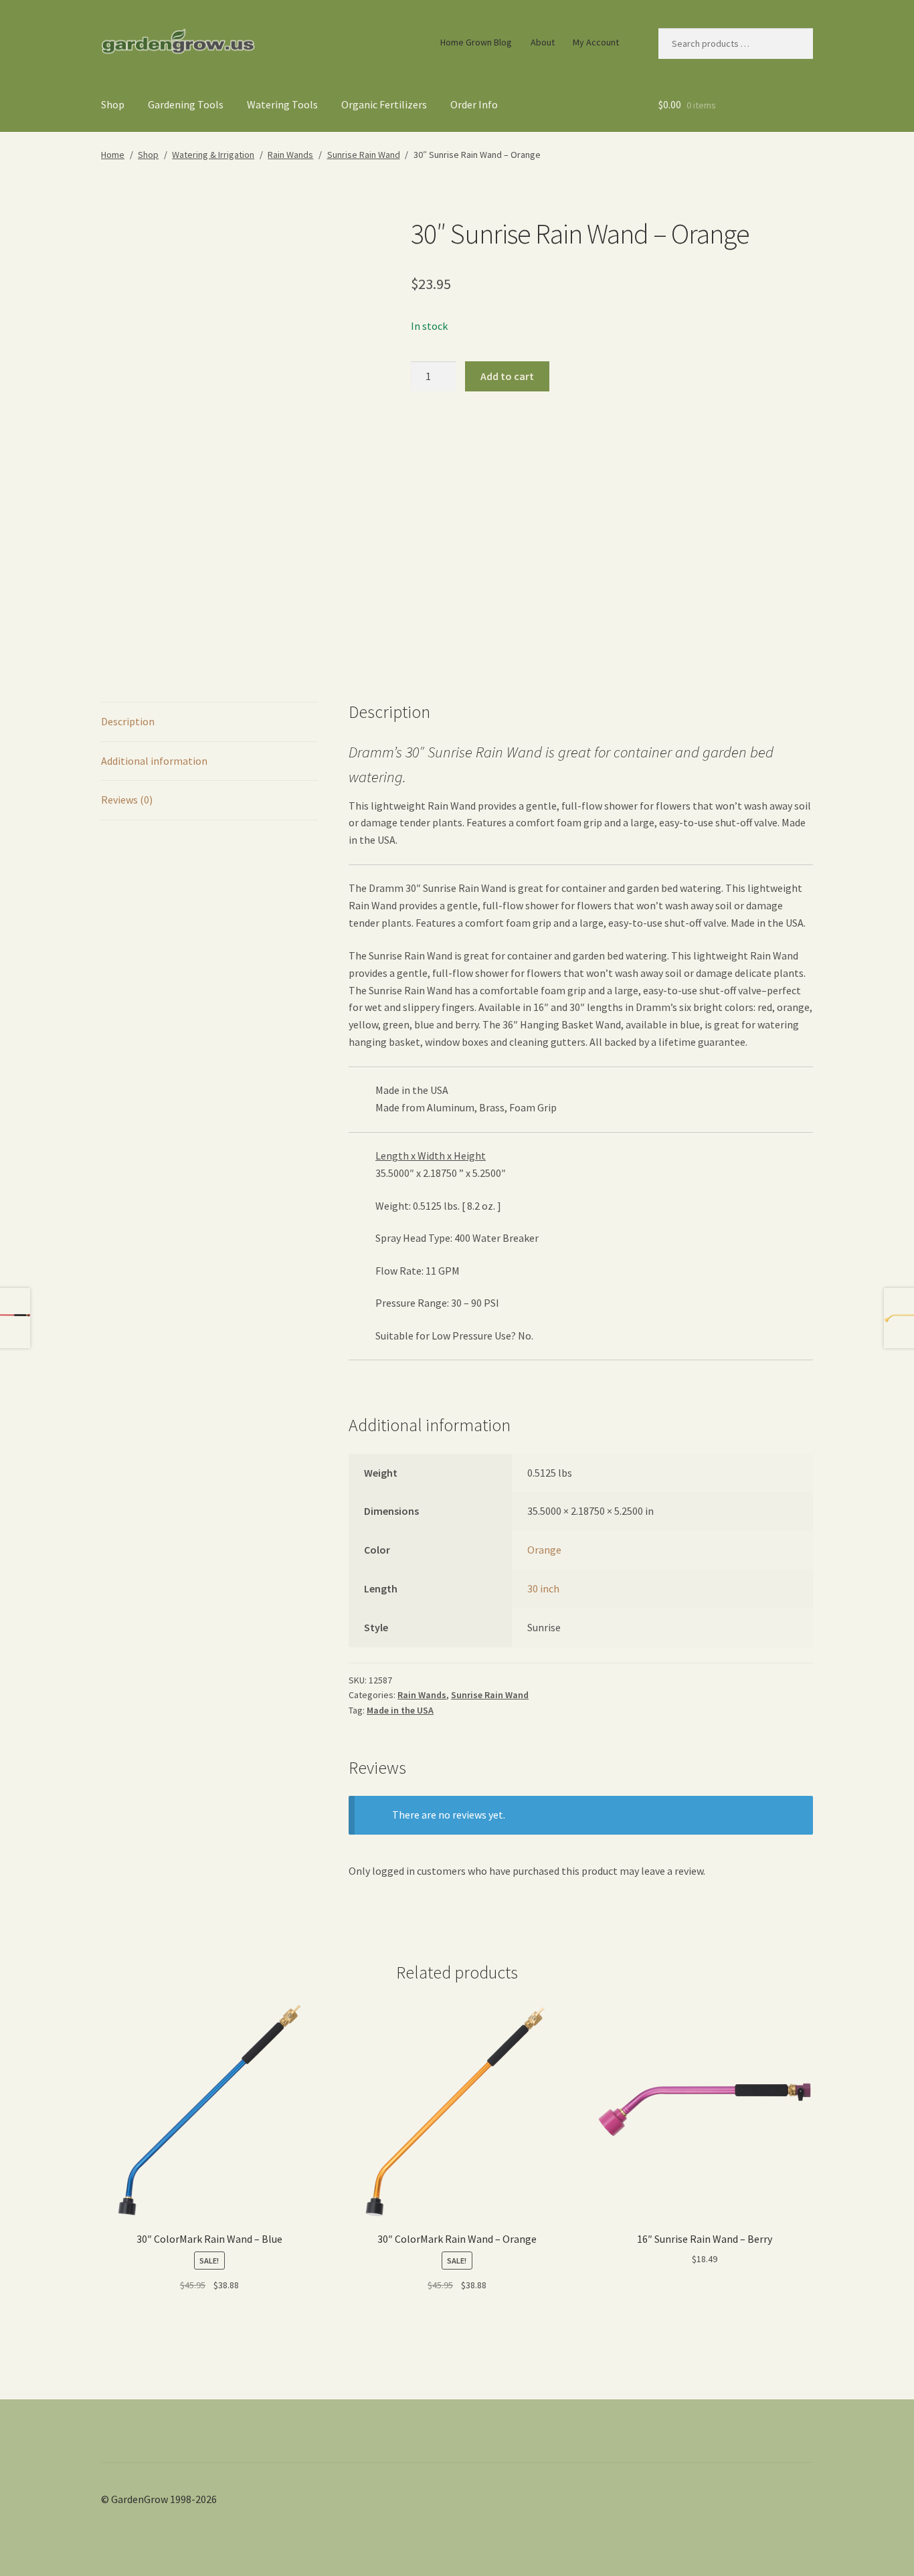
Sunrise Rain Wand (364, 155)
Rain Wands (290, 155)
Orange (544, 1550)
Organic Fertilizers (384, 104)
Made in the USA (400, 1710)
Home (113, 155)
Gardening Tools (186, 104)
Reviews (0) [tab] (127, 800)
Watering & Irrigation (213, 155)
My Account (596, 42)
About (543, 42)
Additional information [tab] (154, 761)
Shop (113, 104)
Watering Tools (282, 104)
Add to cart (507, 376)
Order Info (474, 104)
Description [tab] (128, 721)
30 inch (543, 1588)
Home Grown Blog (476, 42)
